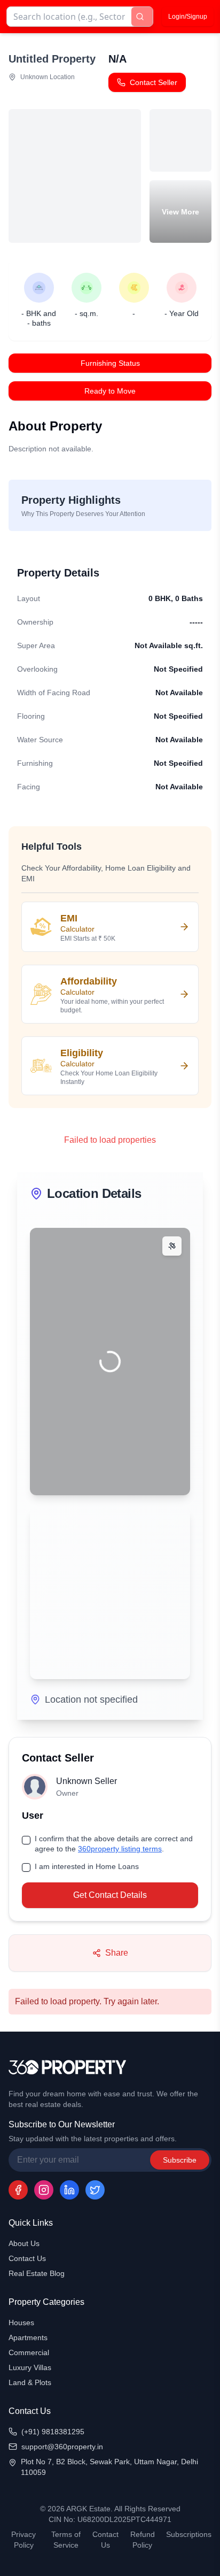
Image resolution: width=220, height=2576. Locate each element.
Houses (21, 2323)
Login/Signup (188, 17)
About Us (24, 2243)
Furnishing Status (110, 363)
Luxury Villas (30, 2367)
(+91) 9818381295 (53, 2432)
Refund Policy (143, 2540)
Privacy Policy (23, 2540)
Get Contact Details (110, 1895)
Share (117, 1953)
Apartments (28, 2337)
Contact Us (27, 2258)
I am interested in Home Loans (87, 1866)
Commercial (29, 2352)
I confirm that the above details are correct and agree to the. (114, 1844)
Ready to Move (110, 391)
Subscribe (180, 2160)
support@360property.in (62, 2447)
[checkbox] (26, 1840)
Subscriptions (189, 2534)
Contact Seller (154, 82)
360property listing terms (120, 1849)
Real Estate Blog (37, 2273)
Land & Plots (30, 2382)
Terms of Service (66, 2540)
